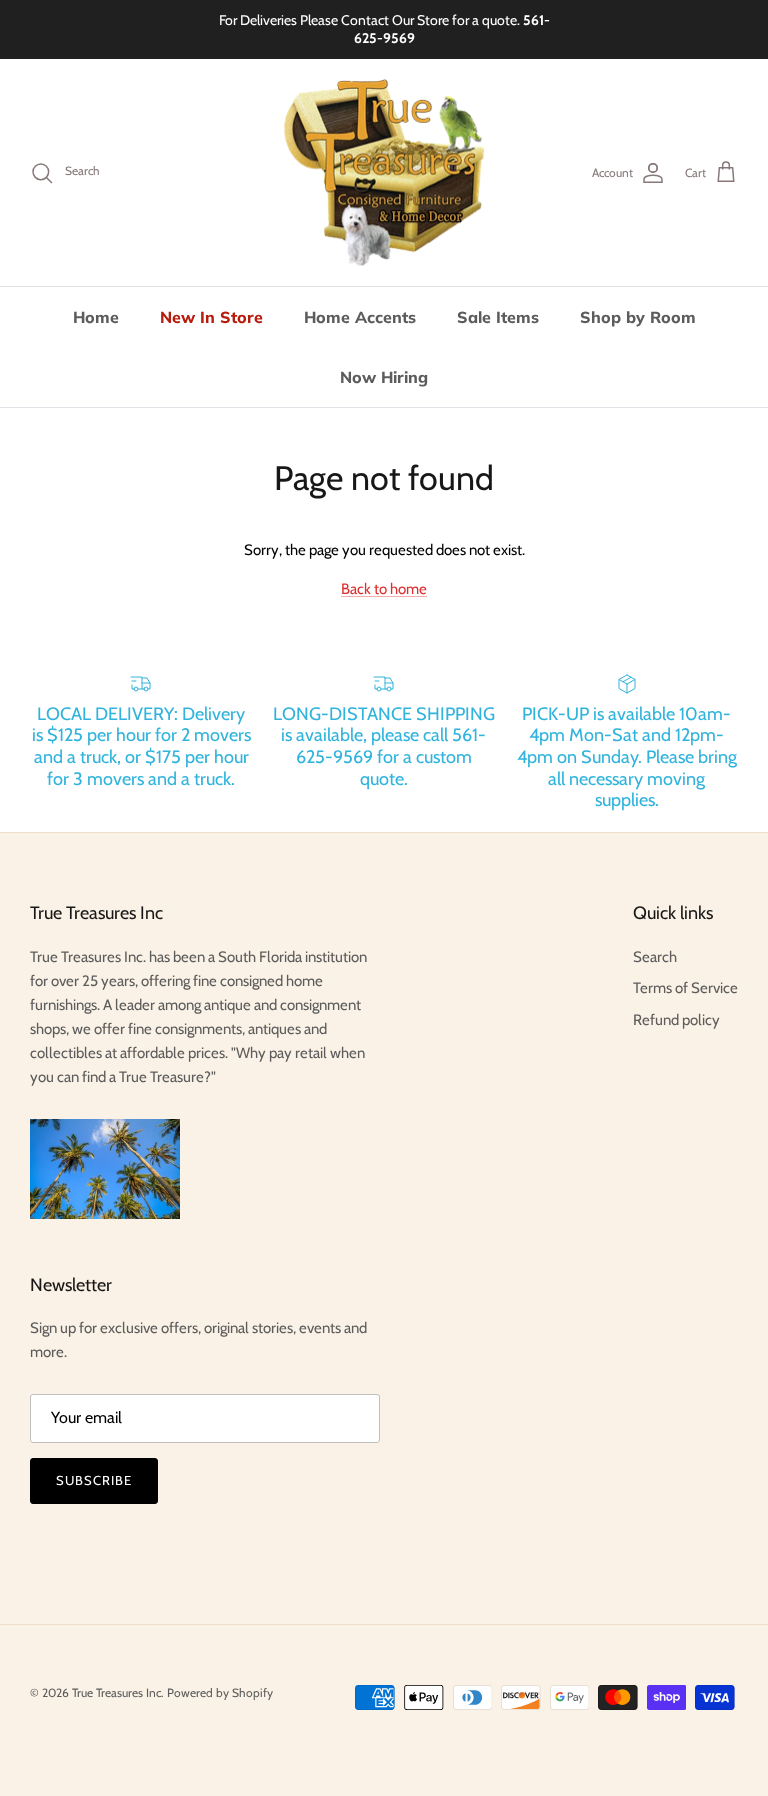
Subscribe (94, 1480)
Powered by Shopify (220, 1692)
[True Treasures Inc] (384, 173)
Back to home (384, 589)
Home (96, 317)
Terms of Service (685, 988)
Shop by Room (638, 317)
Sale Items (498, 317)
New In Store (211, 317)
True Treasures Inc (116, 1692)
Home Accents (360, 317)
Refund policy (676, 1020)
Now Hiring (384, 377)
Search (655, 957)
